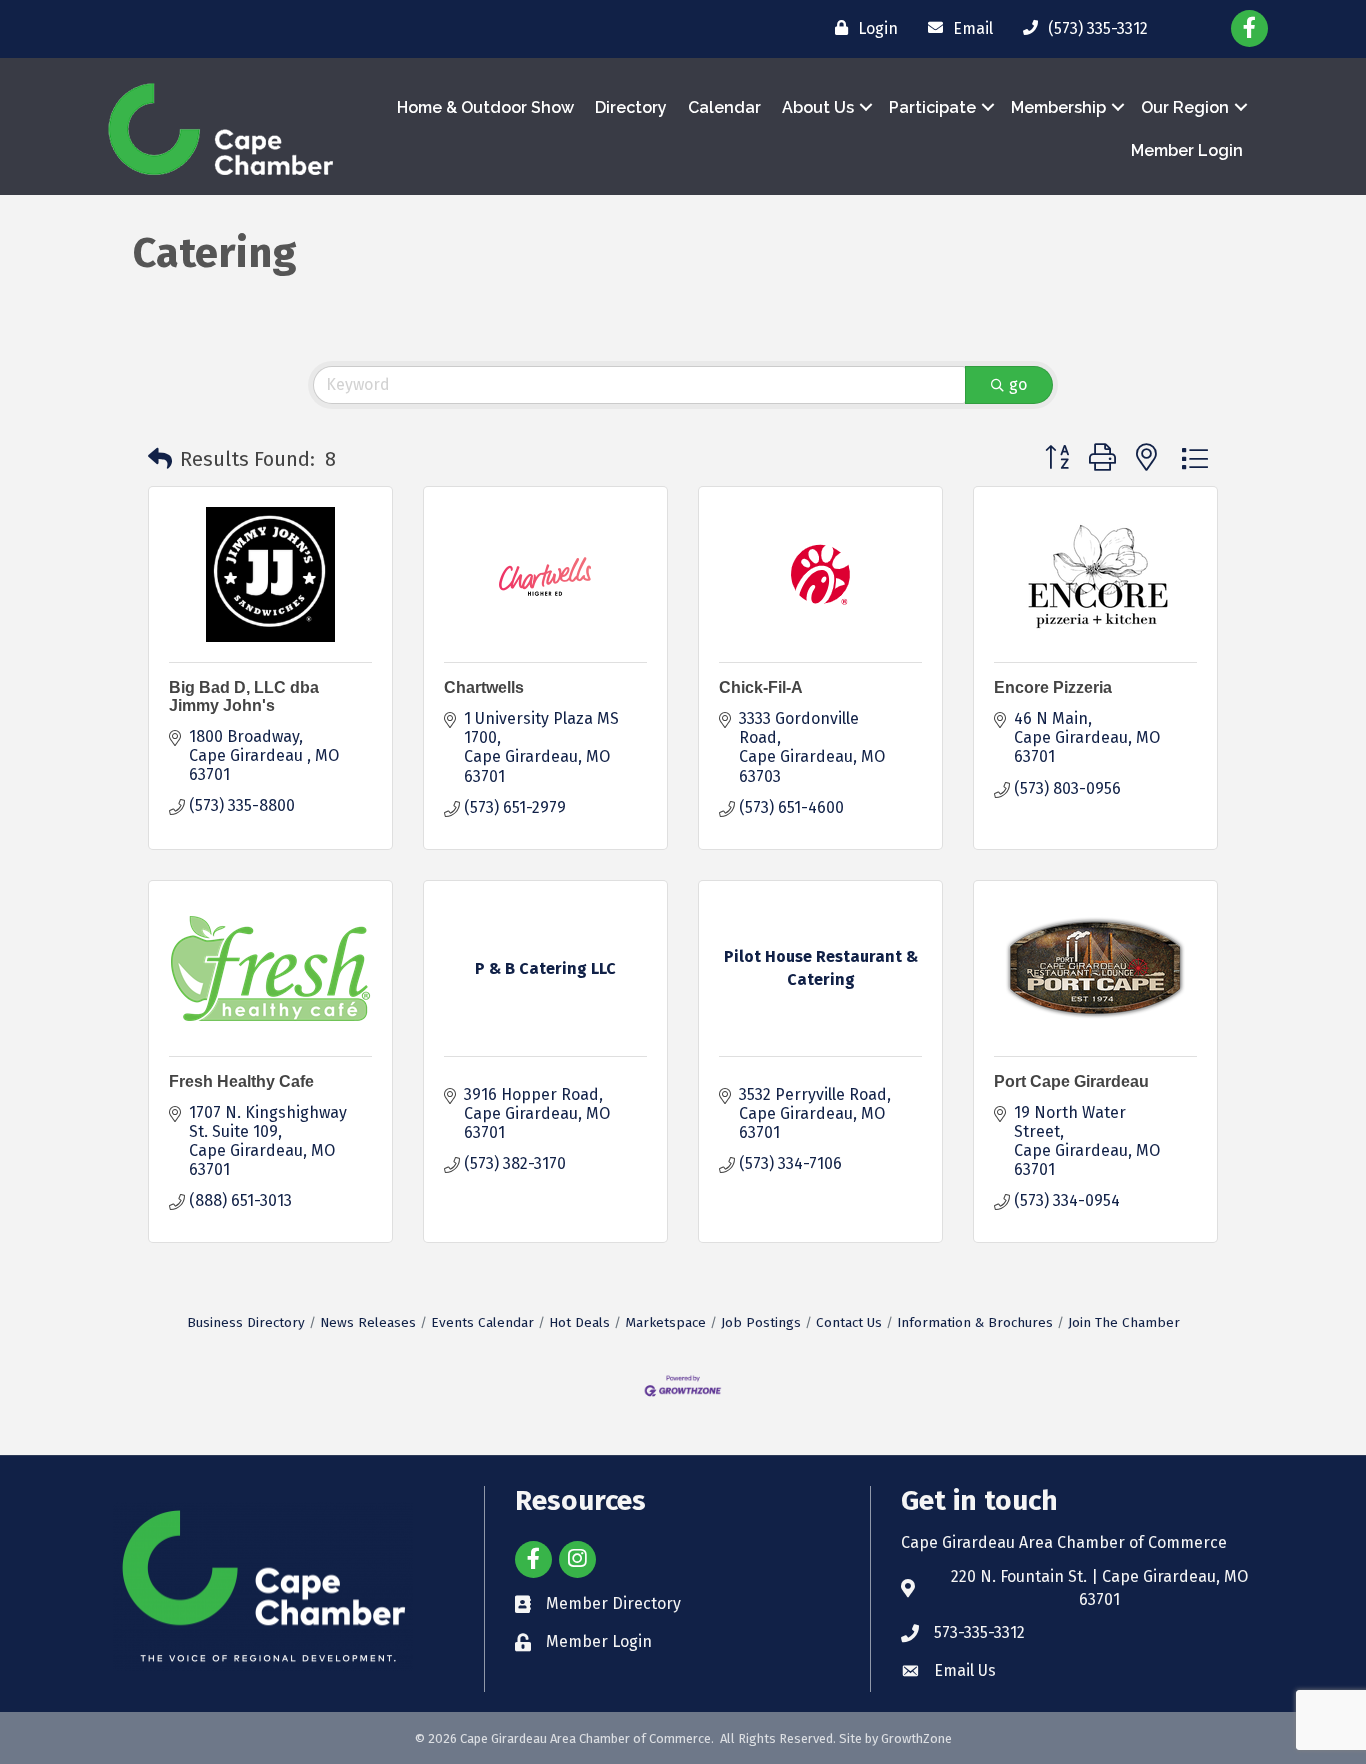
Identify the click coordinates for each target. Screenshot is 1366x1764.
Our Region (1185, 107)
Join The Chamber (1124, 1322)
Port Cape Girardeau (1071, 1081)
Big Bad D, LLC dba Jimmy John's (244, 696)
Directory (631, 107)
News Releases (368, 1322)
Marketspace (665, 1322)
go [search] (1018, 384)
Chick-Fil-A (761, 687)
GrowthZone (916, 1738)
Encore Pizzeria (1053, 687)
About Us (818, 107)
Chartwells (484, 687)
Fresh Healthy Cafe (241, 1081)
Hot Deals (579, 1322)
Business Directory (246, 1322)
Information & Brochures (975, 1322)
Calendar (724, 107)
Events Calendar (482, 1322)
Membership (1058, 107)
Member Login (1187, 150)
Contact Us (849, 1322)
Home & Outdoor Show (485, 107)
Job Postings (761, 1322)
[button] (160, 459)
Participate (932, 107)
